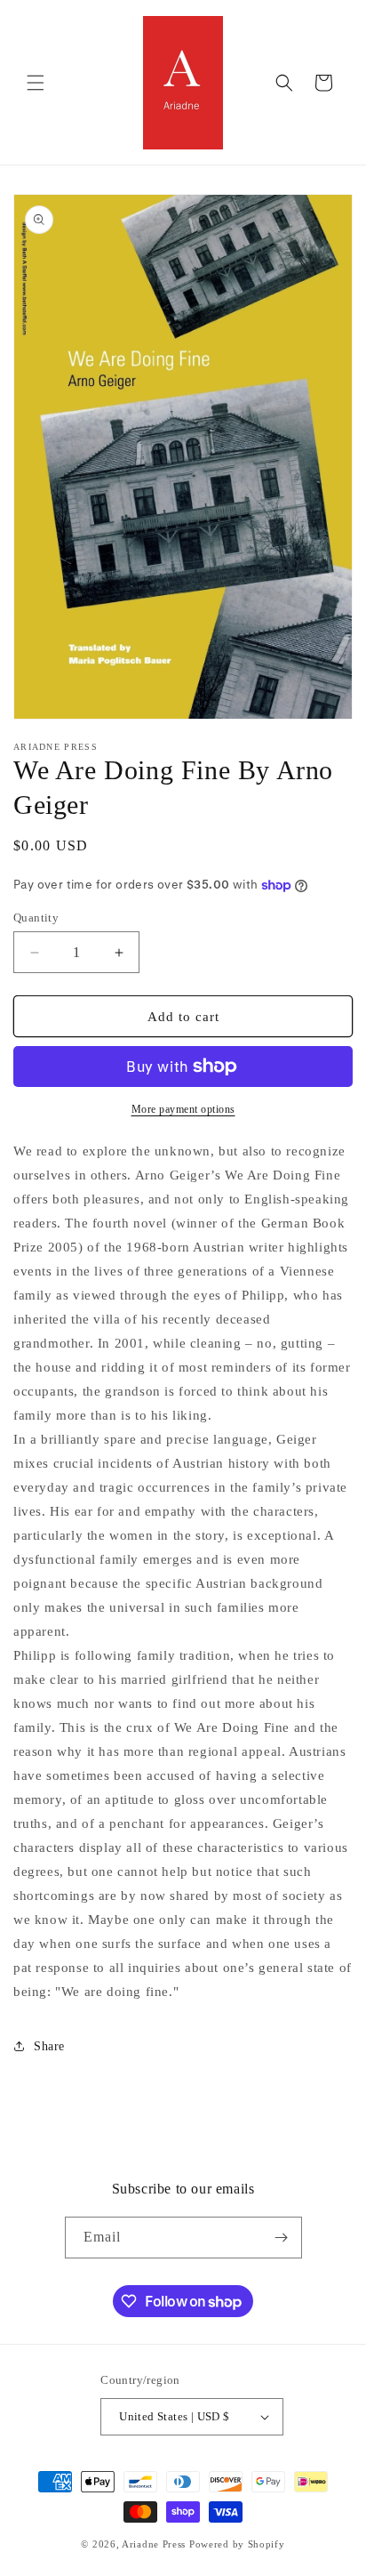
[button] (36, 83)
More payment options (183, 1109)
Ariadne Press (154, 2544)
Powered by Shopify (237, 2544)
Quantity (36, 918)
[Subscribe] (282, 2238)
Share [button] (49, 2046)
